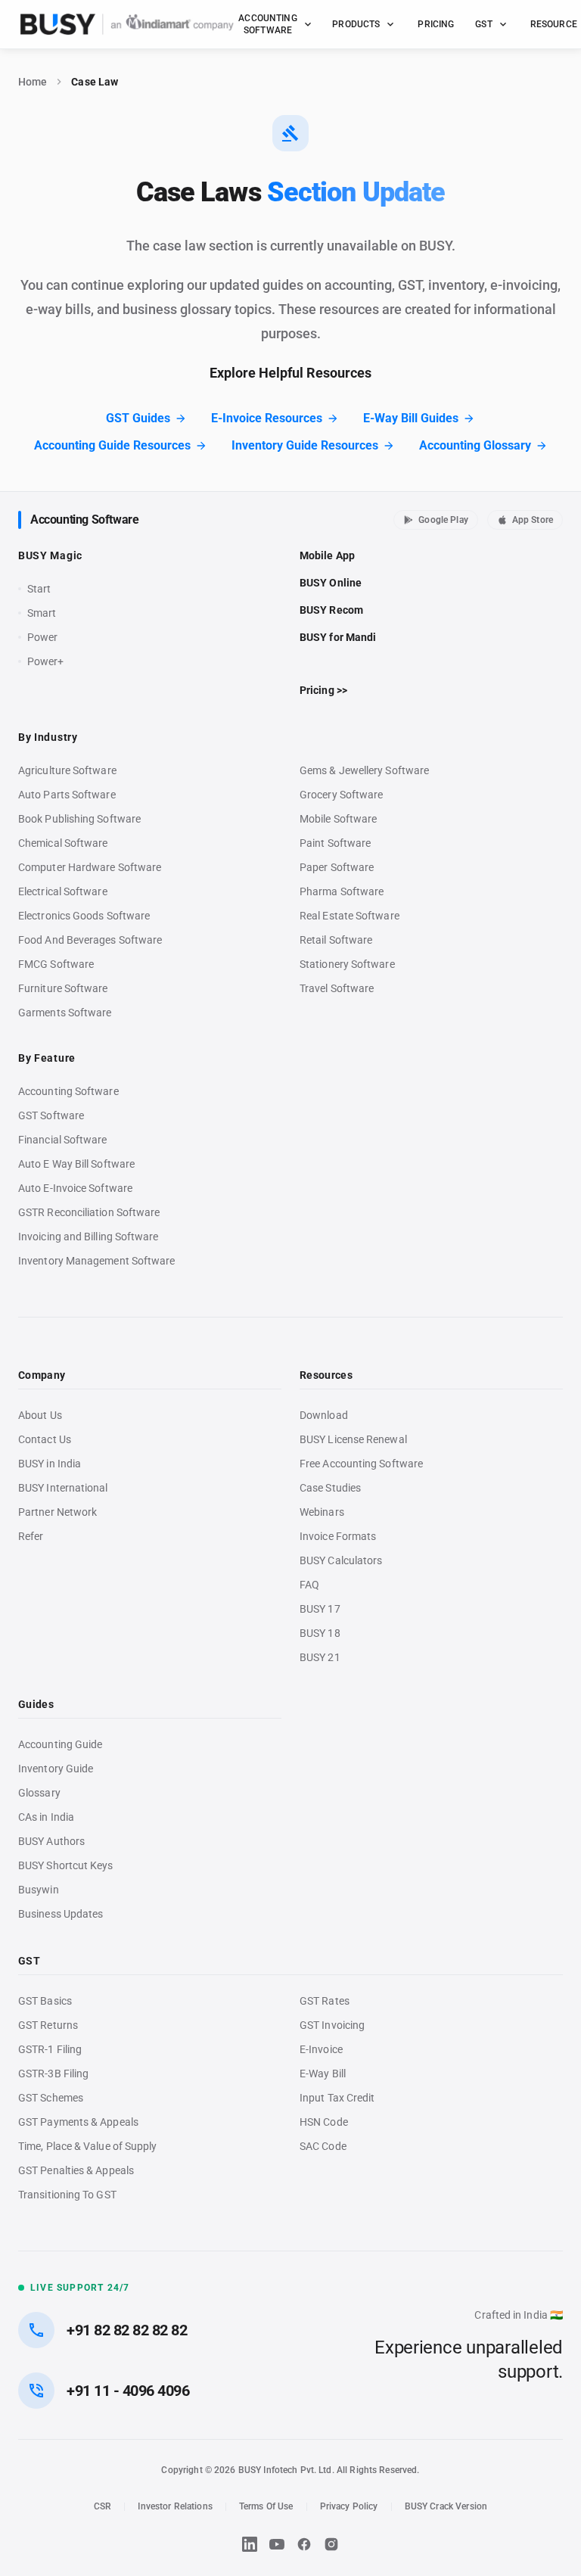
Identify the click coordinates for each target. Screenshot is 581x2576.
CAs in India (46, 1817)
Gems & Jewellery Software (364, 770)
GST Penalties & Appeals (76, 2170)
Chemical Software (63, 843)
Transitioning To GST (67, 2195)
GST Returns (48, 2025)
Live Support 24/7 (80, 2288)
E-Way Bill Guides (411, 418)
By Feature (47, 1058)
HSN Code (324, 2122)
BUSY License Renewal (353, 1439)
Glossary (39, 1793)
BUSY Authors (51, 1841)
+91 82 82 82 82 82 (127, 2330)
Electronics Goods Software (84, 916)
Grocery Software (341, 795)
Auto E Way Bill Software (76, 1164)
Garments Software (65, 1013)
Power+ (46, 661)
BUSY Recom (331, 610)
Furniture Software (63, 988)
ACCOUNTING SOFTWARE (267, 24)
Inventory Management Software (96, 1261)
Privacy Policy (349, 2506)
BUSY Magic (50, 555)
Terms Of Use (266, 2506)
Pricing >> (323, 690)
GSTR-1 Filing (50, 2049)
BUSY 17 (320, 1609)
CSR (103, 2506)
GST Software (51, 1115)
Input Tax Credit (337, 2098)
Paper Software (337, 867)
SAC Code (323, 2146)
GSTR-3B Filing (53, 2074)
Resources (326, 1375)
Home (33, 82)
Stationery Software (347, 964)
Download (324, 1415)
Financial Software (63, 1140)
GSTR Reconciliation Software (89, 1212)
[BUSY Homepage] (127, 24)
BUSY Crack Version (446, 2506)
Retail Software (336, 940)
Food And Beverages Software (90, 940)
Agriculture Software (67, 770)
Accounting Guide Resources (112, 445)
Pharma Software (342, 891)
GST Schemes (51, 2098)
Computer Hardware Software (90, 867)
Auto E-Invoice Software (75, 1188)
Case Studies (330, 1488)
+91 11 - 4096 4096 (128, 2391)
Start (42, 590)
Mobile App (327, 555)
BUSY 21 (320, 1657)
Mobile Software (338, 819)
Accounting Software (84, 520)
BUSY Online (331, 583)
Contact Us (45, 1439)
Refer (31, 1536)
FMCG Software (56, 964)
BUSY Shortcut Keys (66, 1865)
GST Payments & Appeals (78, 2122)
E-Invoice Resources (267, 418)
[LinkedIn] (250, 2544)
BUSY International (63, 1488)
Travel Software (337, 988)
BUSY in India (50, 1464)
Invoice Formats (338, 1536)
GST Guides (138, 418)
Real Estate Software (350, 916)
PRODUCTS (356, 24)
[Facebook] (304, 2544)
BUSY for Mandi (338, 637)
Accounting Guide (60, 1744)
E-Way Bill (323, 2074)
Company (42, 1375)
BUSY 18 (320, 1633)
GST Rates (325, 2001)
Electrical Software (63, 891)
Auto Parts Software (67, 795)
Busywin (39, 1890)
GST (483, 24)
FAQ (309, 1585)
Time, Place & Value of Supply (87, 2146)
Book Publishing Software (79, 819)
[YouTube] (277, 2544)
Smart (42, 613)
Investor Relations (175, 2506)
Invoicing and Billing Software (89, 1237)
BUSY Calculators (341, 1560)
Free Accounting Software (361, 1464)
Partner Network (57, 1512)
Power (42, 637)
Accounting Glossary (475, 445)
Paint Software (335, 843)
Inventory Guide (56, 1769)
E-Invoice (321, 2049)
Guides (36, 1704)
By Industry (48, 737)
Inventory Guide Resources (305, 445)
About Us (40, 1415)
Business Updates (61, 1914)
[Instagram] (331, 2544)
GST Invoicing (332, 2025)
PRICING (436, 24)
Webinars (322, 1512)
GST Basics (45, 2001)
